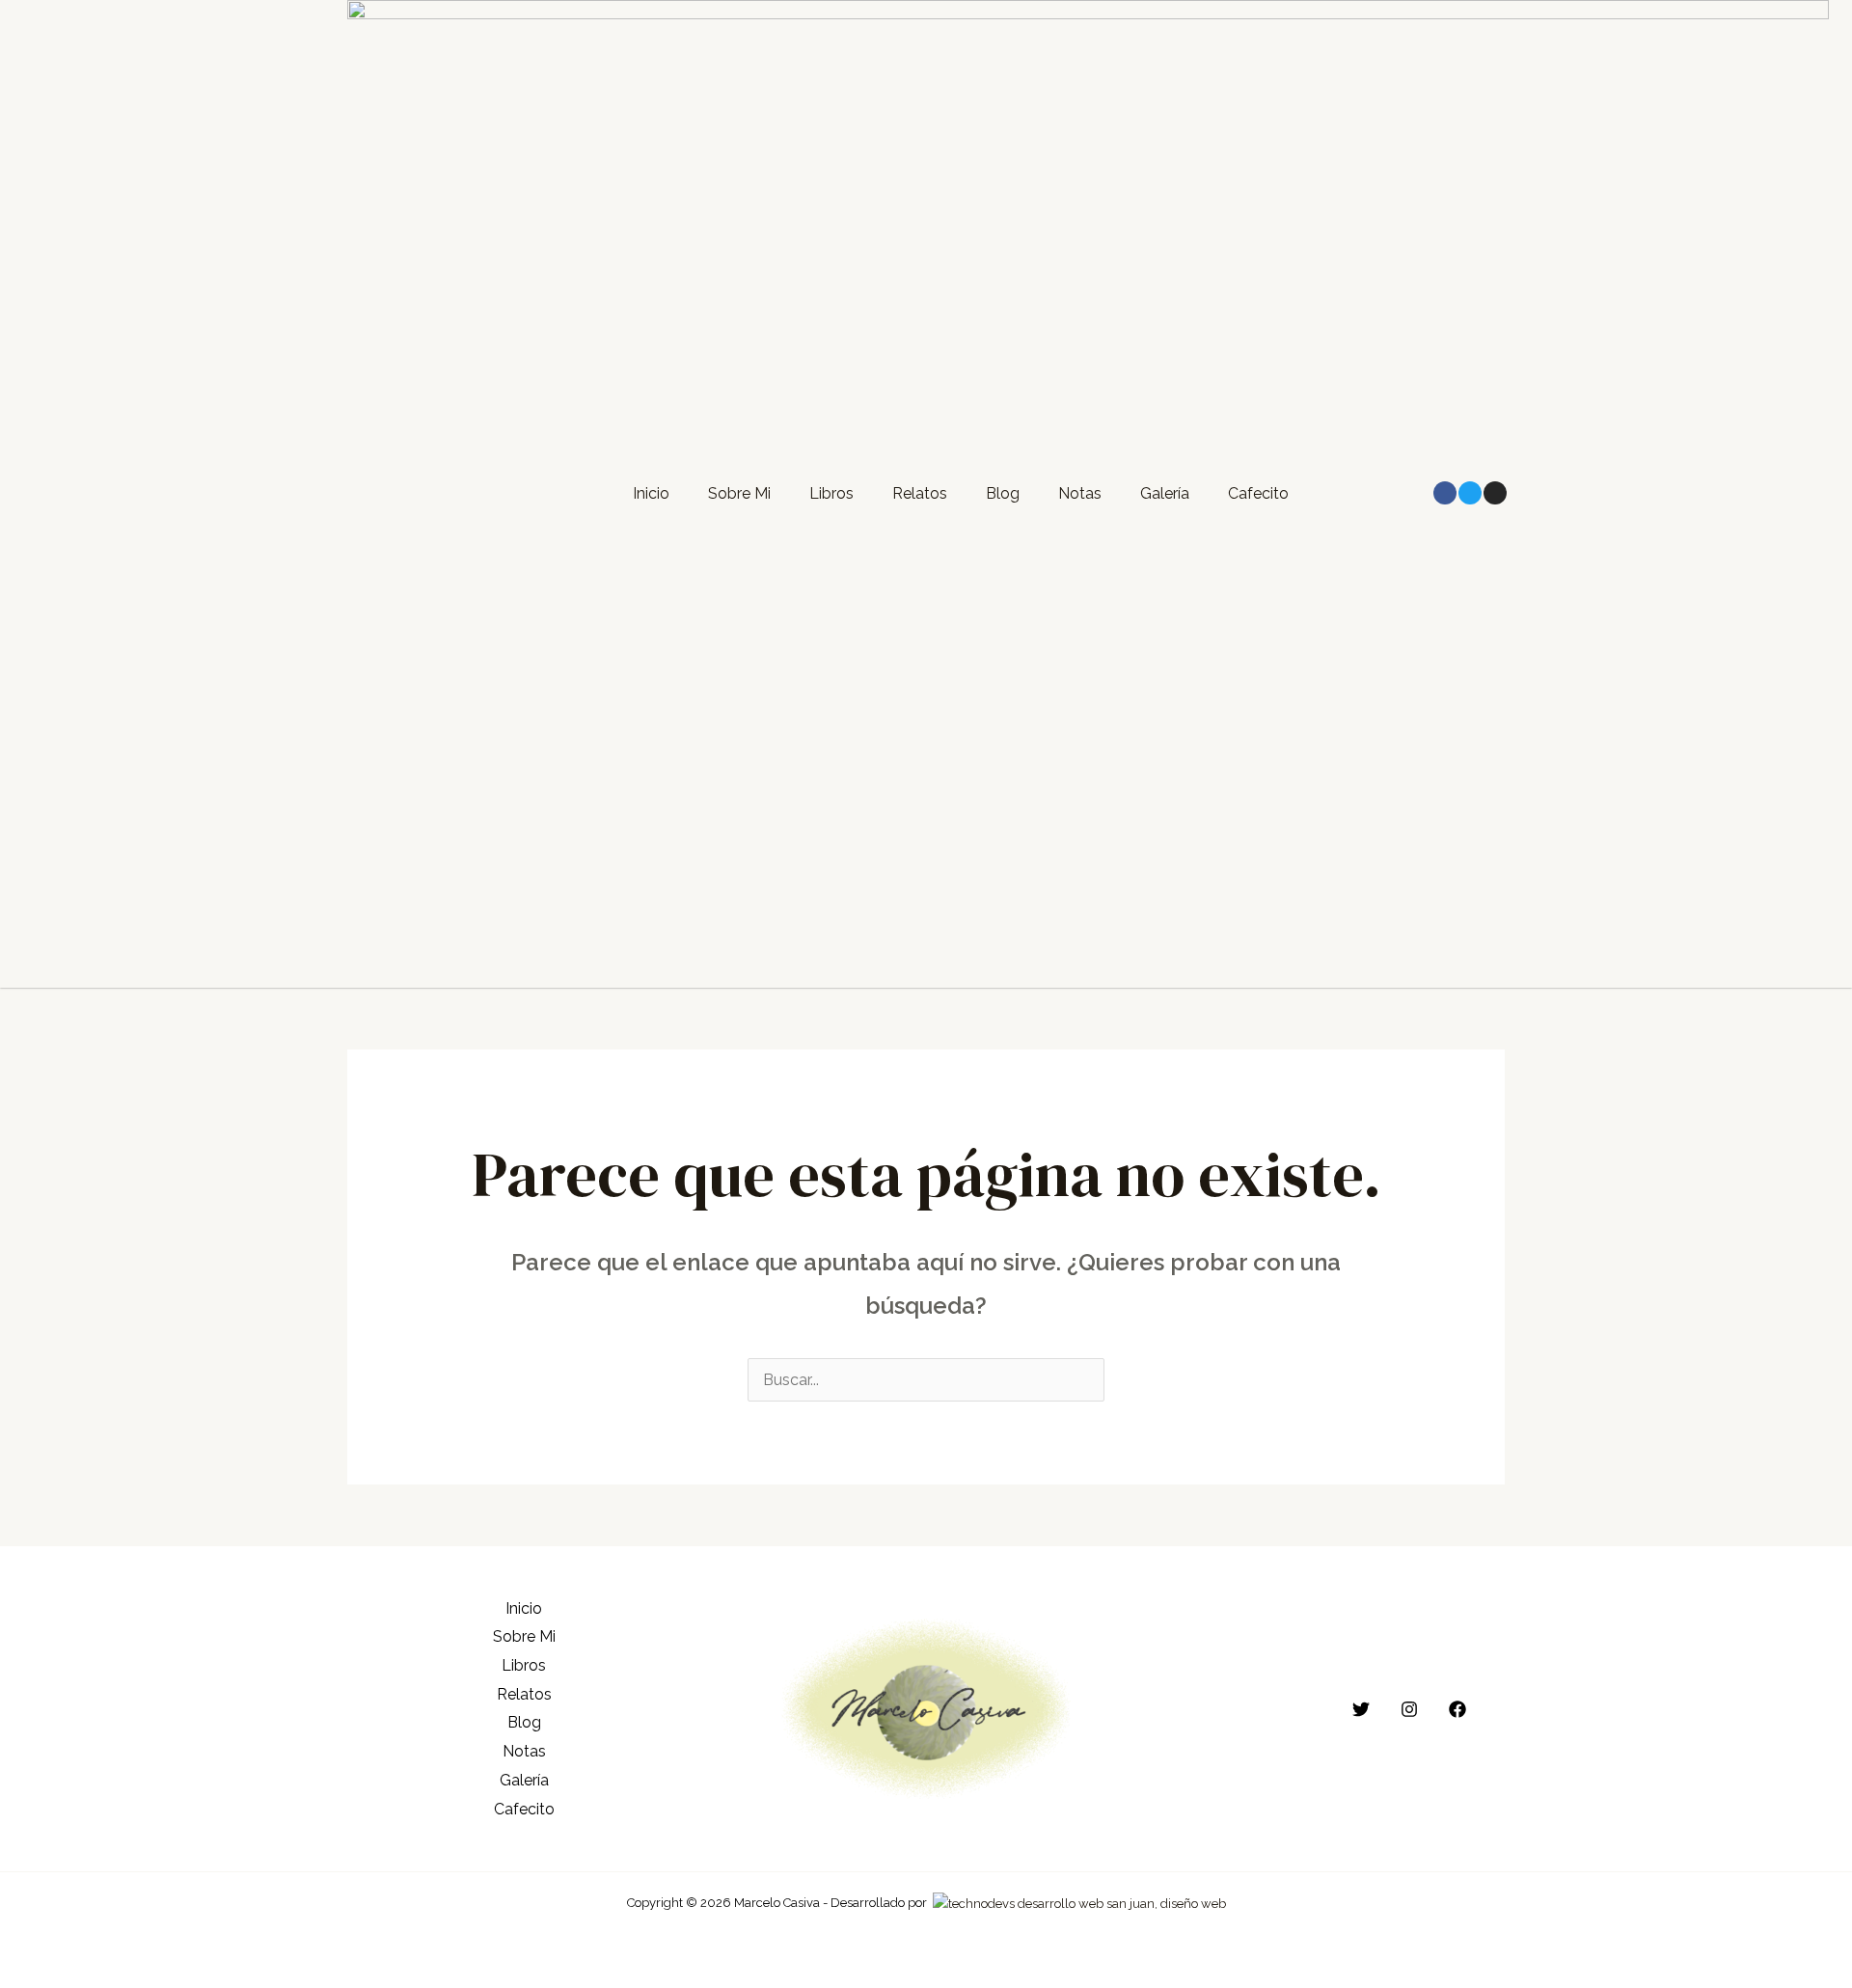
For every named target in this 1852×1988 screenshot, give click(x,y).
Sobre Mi (739, 493)
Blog (1003, 493)
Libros (831, 493)
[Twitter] (1361, 1709)
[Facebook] (1457, 1709)
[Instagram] (1409, 1709)
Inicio (651, 493)
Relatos (920, 493)
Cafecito (1258, 493)
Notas (1080, 493)
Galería (1165, 493)
